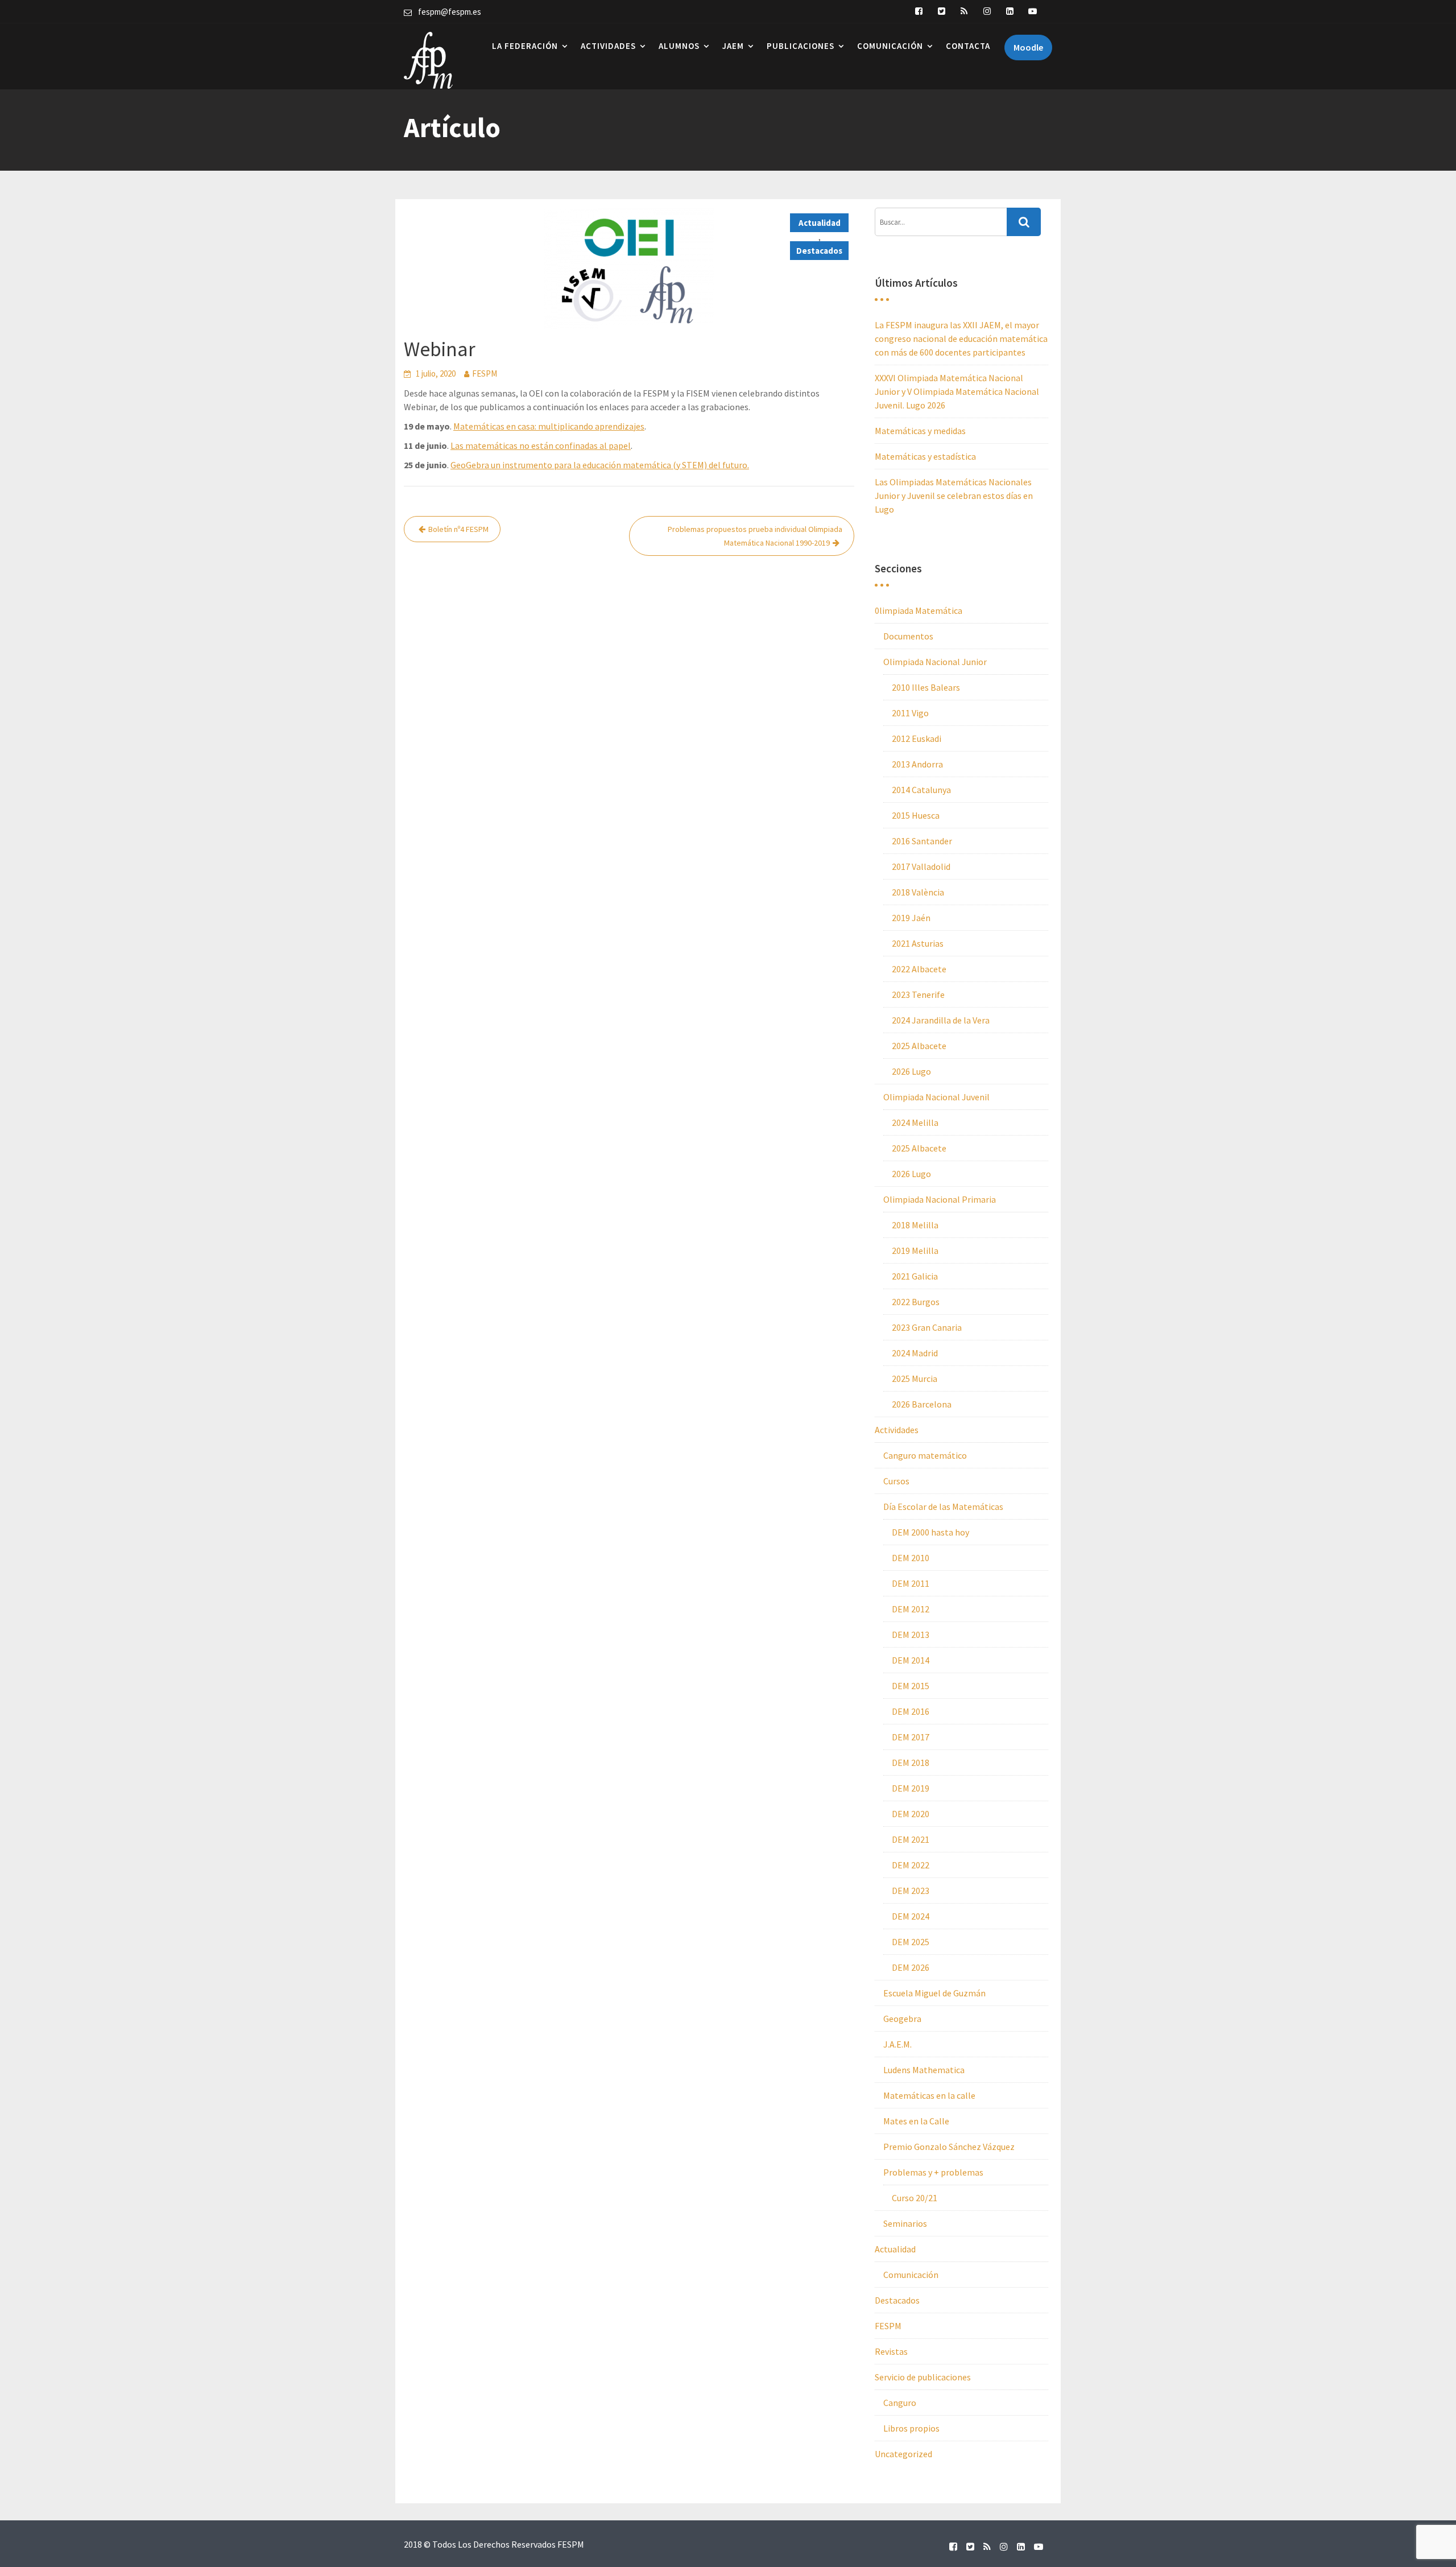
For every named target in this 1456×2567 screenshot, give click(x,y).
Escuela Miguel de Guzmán (934, 1993)
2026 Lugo (911, 1071)
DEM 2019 (911, 1788)
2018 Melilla (915, 1225)
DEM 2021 (911, 1839)
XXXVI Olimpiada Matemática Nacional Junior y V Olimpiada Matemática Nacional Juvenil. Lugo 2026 (957, 391)
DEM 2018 (911, 1763)
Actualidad (820, 223)
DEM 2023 (911, 1891)
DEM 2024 (911, 1916)
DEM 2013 (911, 1635)
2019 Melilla (915, 1251)
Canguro (900, 2403)
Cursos (896, 1481)
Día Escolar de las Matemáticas (943, 1507)
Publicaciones (801, 46)
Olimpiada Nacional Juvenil (936, 1097)
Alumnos (679, 46)
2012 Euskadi (917, 738)
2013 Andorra (917, 764)
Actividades (608, 46)
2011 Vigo (910, 713)
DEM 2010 (911, 1558)
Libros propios (911, 2428)
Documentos (908, 636)
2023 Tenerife (918, 994)
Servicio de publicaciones (923, 2377)
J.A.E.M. (897, 2044)
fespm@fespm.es (450, 12)
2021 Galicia (915, 1276)
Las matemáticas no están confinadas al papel (541, 445)
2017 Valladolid (921, 866)
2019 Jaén (911, 918)
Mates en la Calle (916, 2121)
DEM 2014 (911, 1660)
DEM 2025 (911, 1942)
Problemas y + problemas (933, 2172)
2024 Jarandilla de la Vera (941, 1020)
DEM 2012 (911, 1609)
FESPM (485, 374)
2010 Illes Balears (926, 687)
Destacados (819, 251)
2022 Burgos (916, 1302)
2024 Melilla (915, 1122)
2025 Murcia (915, 1379)
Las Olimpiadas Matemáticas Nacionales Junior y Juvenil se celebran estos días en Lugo (954, 496)
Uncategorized (903, 2454)
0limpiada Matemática (919, 610)
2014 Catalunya (921, 790)
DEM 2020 (911, 1814)
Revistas (891, 2351)
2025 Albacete (919, 1046)
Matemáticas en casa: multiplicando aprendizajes (549, 426)
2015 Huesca (916, 815)
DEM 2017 (911, 1737)
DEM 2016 (911, 1711)
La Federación (525, 46)
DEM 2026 (911, 1967)
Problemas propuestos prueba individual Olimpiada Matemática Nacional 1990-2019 (755, 536)
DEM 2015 (911, 1686)
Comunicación (890, 46)
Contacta (968, 46)
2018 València (918, 892)
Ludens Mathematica (924, 2070)
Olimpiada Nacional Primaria (940, 1199)
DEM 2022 (911, 1865)
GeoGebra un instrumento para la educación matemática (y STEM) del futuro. (600, 465)
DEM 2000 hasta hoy (930, 1532)
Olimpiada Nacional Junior (935, 662)
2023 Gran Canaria (927, 1327)
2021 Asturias (918, 943)
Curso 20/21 (915, 2198)
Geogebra (902, 2019)
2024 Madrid (915, 1353)
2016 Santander (922, 841)
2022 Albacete (919, 969)
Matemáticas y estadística (925, 456)
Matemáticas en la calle (929, 2095)
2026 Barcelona (922, 1404)
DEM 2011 (911, 1583)
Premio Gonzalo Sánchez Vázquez (949, 2147)
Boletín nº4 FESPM (458, 529)
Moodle (1028, 47)
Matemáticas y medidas (920, 431)
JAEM (733, 46)
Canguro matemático (925, 1455)
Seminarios (905, 2223)
